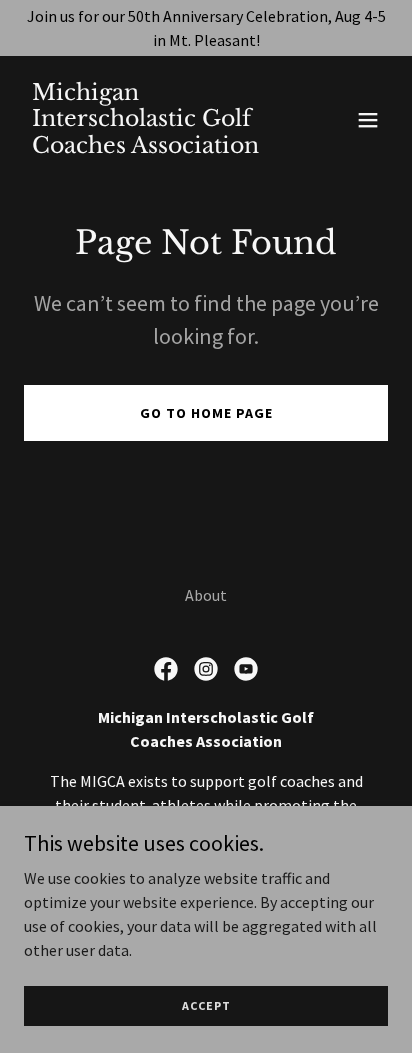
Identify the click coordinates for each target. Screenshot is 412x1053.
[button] (368, 120)
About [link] (206, 595)
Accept (206, 1005)
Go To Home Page (206, 413)
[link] (151, 147)
